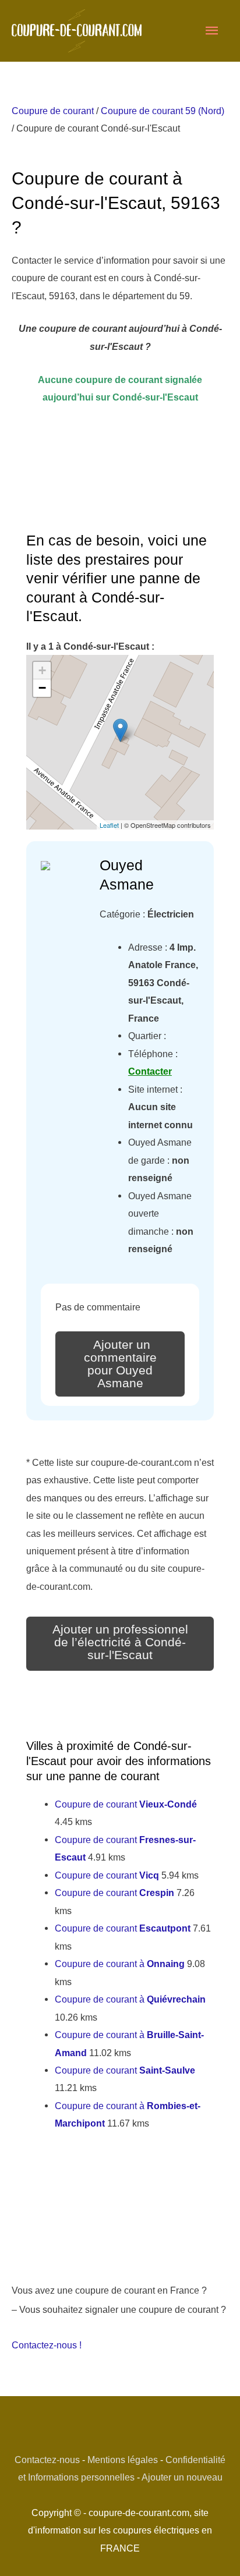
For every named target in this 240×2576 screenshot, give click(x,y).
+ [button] (42, 670)
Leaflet (109, 825)
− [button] (42, 688)
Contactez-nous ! (47, 2345)
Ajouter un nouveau (182, 2477)
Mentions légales (123, 2460)
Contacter (150, 1071)
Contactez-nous (47, 2460)
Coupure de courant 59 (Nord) (163, 111)
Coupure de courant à (120, 1964)
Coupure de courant (53, 111)
